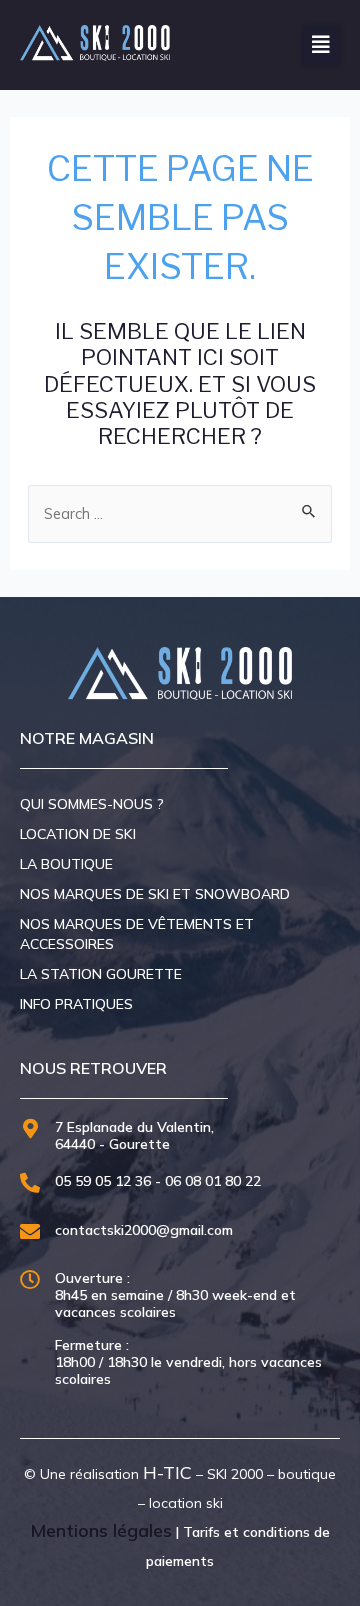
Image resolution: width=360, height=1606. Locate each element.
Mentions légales (101, 1530)
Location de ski (78, 834)
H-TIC (167, 1472)
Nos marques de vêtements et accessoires (137, 934)
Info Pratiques (76, 1004)
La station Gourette (101, 974)
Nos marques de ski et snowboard (155, 894)
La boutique (66, 864)
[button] (321, 45)
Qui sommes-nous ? (92, 804)
